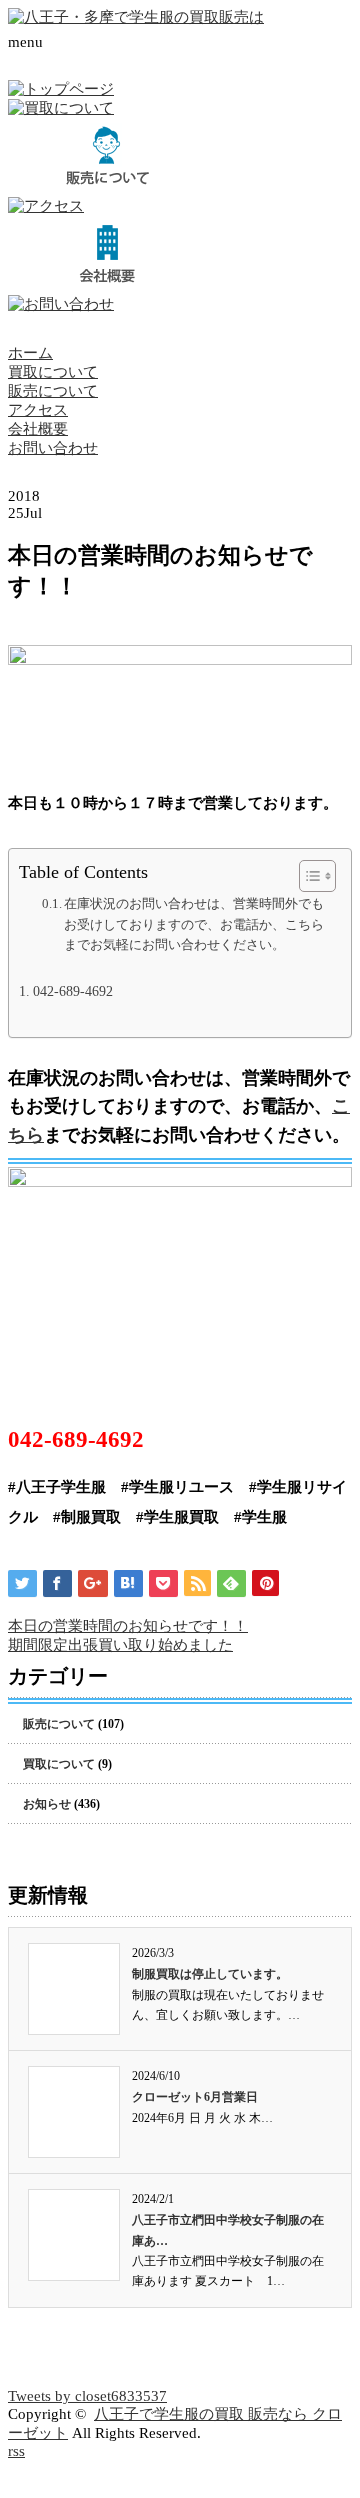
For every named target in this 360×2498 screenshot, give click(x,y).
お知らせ (47, 1804)
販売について (53, 391)
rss (16, 2451)
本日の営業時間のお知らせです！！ (128, 1626)
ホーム (30, 353)
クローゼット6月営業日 (195, 2097)
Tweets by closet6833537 (87, 2396)
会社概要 (38, 429)
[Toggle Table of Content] (307, 876)
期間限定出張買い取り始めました (120, 1645)
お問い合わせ (53, 448)
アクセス (38, 410)
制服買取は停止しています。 (210, 1974)
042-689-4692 (73, 991)
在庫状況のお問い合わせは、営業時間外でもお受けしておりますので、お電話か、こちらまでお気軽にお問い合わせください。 (194, 924)
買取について (53, 372)
